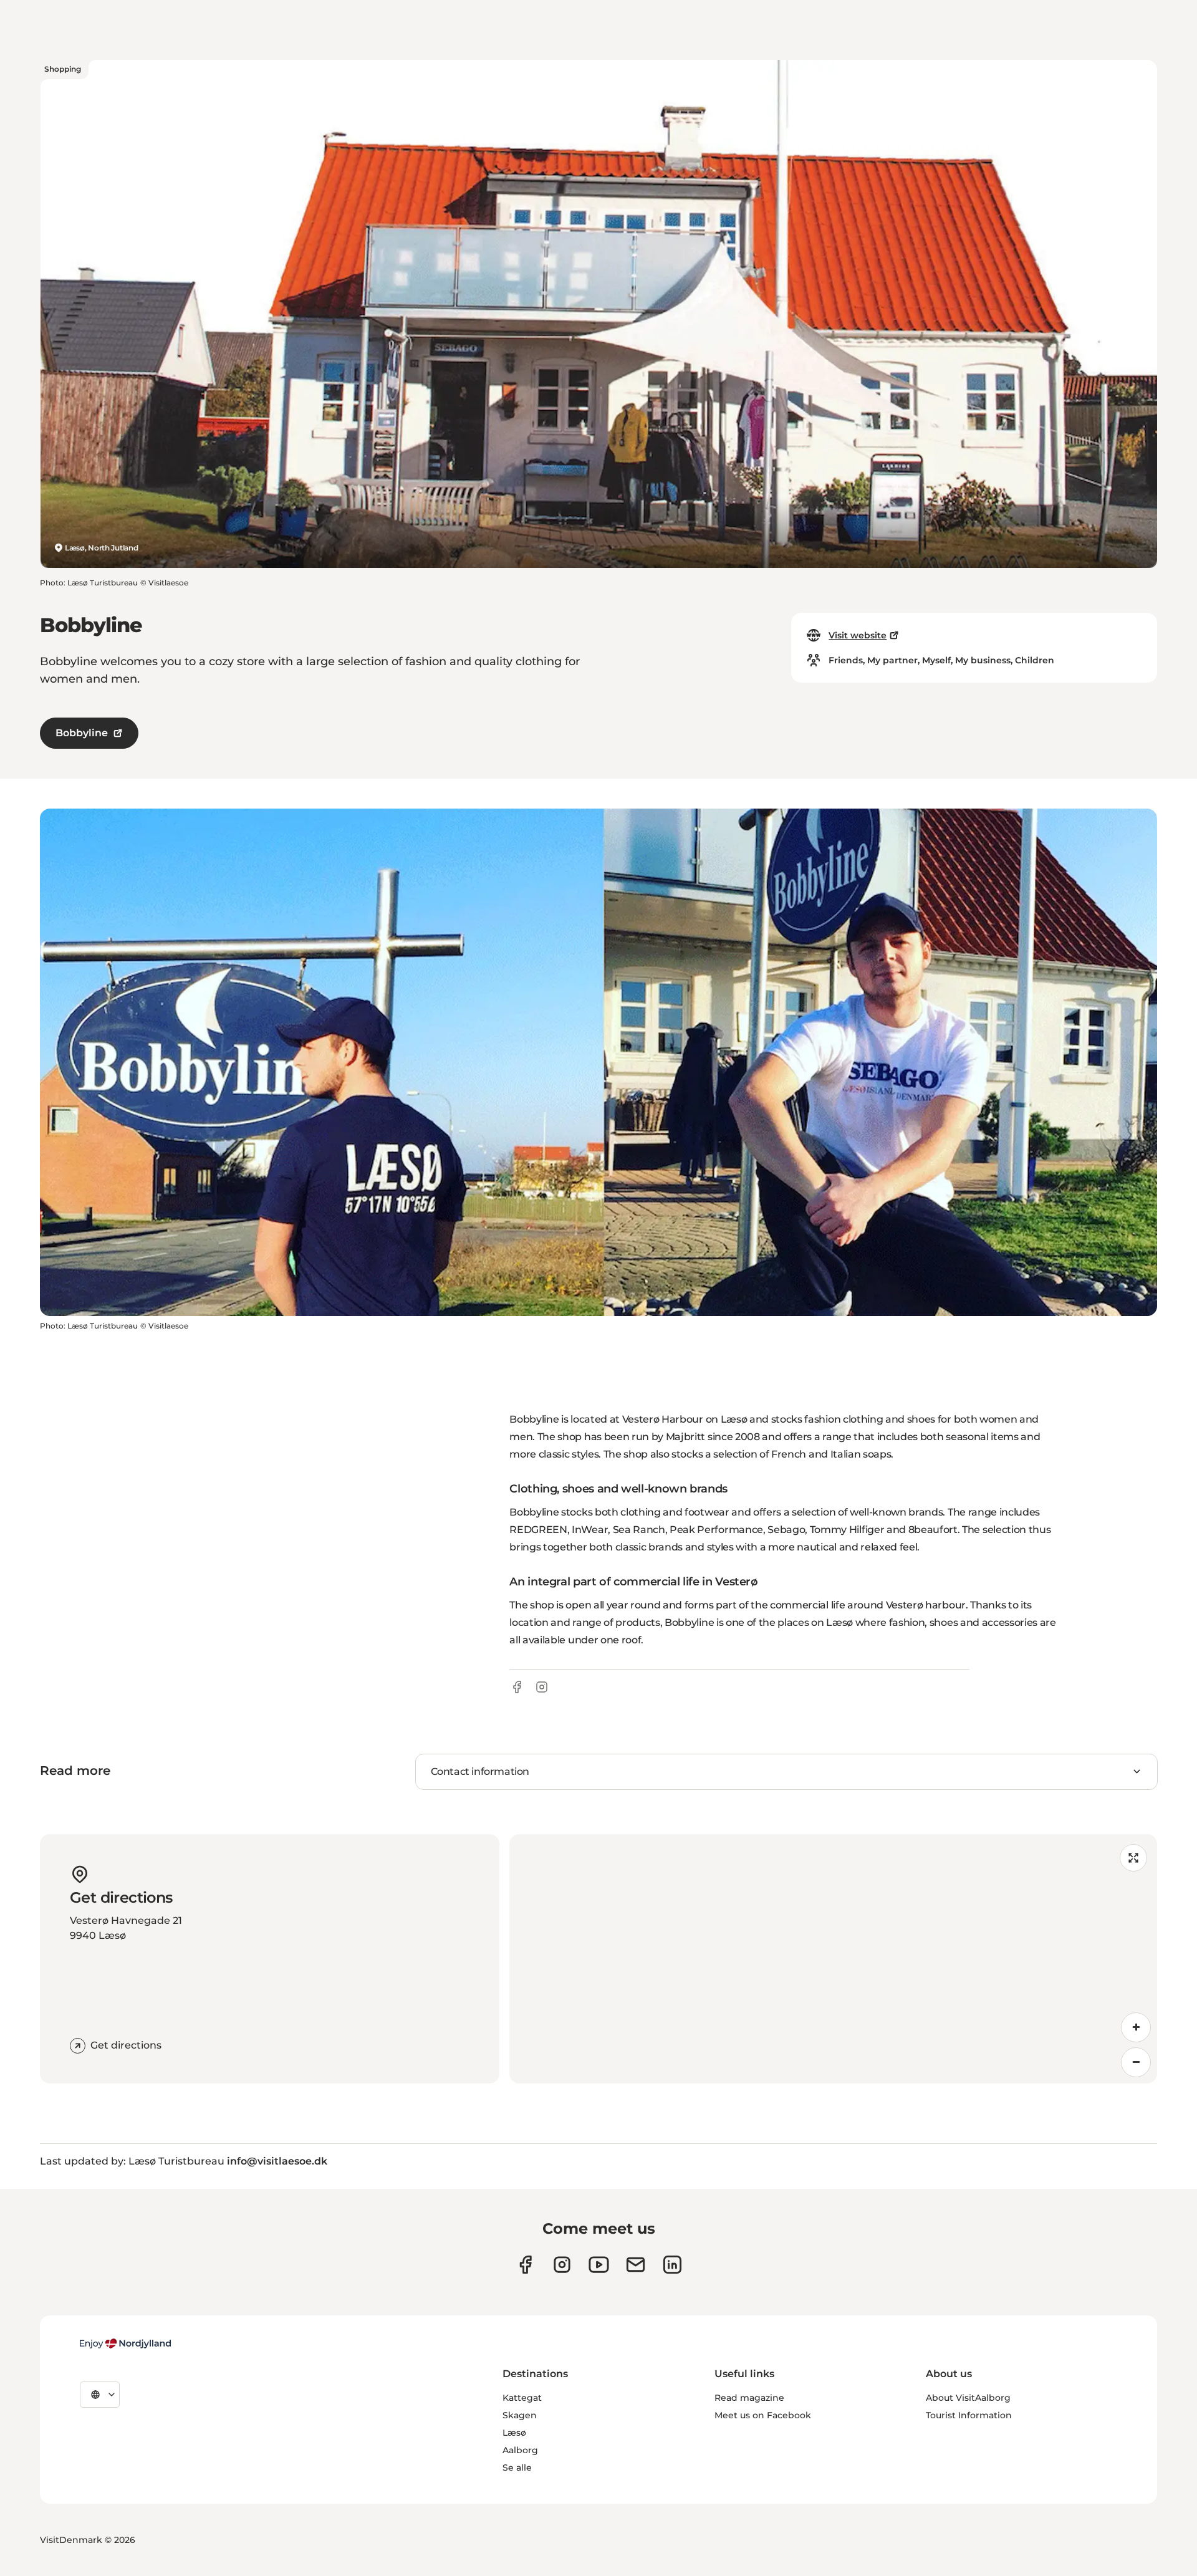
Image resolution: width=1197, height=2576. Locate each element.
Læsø (514, 2433)
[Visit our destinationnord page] (672, 2265)
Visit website (858, 635)
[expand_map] (1133, 1858)
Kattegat (522, 2398)
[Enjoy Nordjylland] (125, 2343)
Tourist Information (969, 2415)
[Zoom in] (1136, 2027)
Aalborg (520, 2450)
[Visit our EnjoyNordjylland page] (599, 2265)
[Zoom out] (1136, 2062)
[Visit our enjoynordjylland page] (525, 2265)
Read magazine (749, 2398)
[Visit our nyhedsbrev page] (636, 2265)
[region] (833, 1959)
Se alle (517, 2468)
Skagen (520, 2415)
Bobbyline (82, 733)
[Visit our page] (562, 2265)
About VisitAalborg (968, 2398)
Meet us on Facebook (763, 2415)
